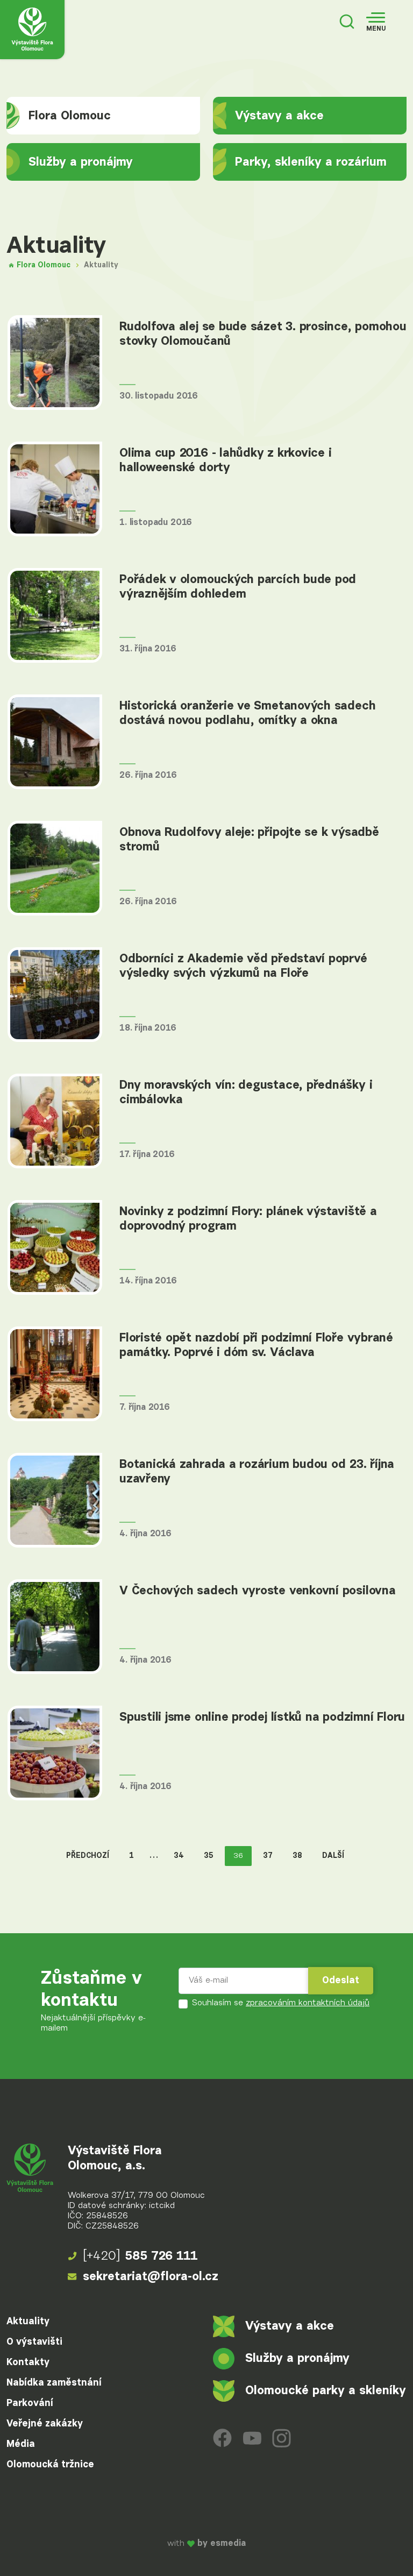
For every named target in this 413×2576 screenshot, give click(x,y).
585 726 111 (140, 2256)
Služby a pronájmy (81, 162)
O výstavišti (34, 2342)
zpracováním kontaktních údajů (308, 2003)
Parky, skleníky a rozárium (311, 162)
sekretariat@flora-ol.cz (151, 2277)
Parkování (30, 2403)
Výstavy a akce (279, 116)
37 (268, 1856)
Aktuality (28, 2322)
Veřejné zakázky (45, 2424)
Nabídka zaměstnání (54, 2383)
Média (21, 2444)
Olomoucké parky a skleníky (326, 2391)
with (206, 2544)
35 (209, 1856)
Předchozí (88, 1856)
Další (333, 1856)
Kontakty (28, 2362)
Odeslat (341, 1981)
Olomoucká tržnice (50, 2465)
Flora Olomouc (70, 116)
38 (297, 1856)
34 (179, 1856)
